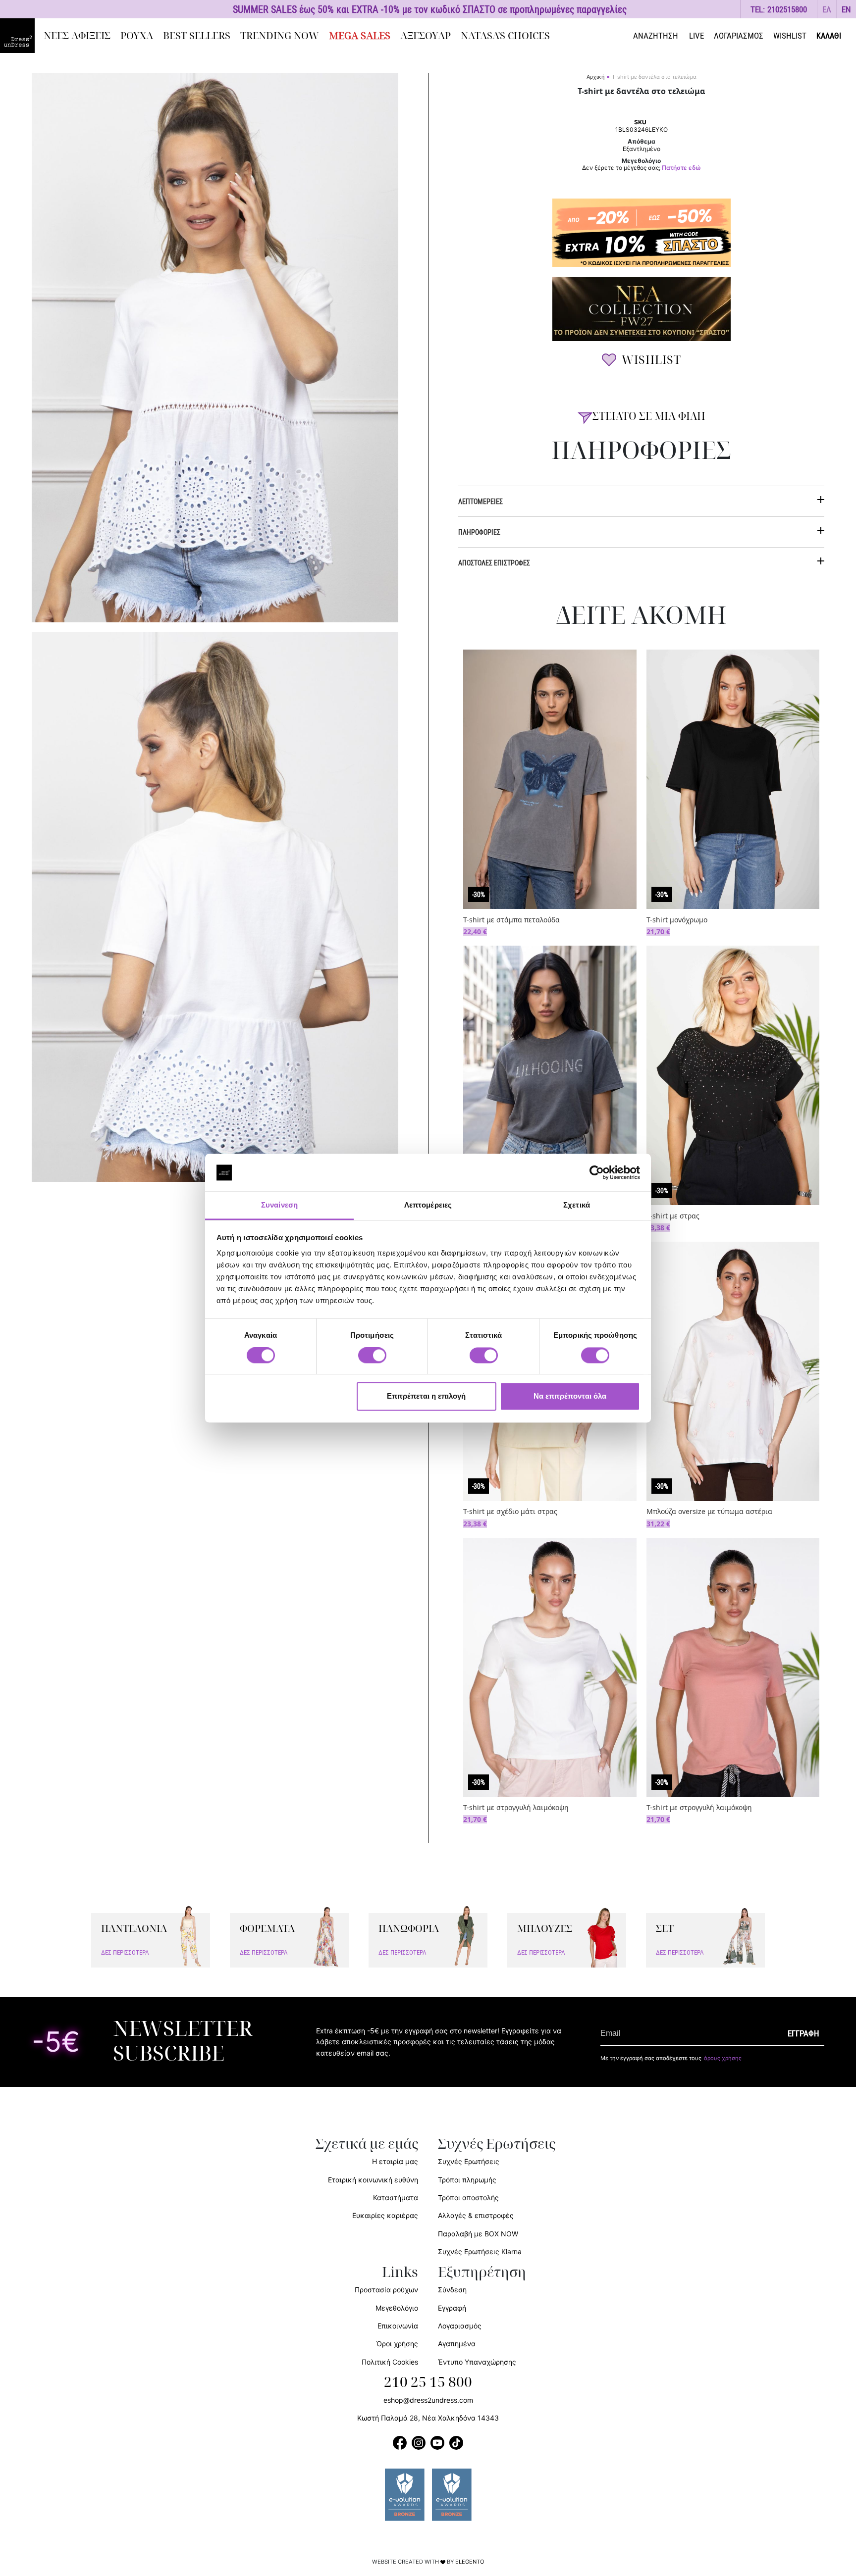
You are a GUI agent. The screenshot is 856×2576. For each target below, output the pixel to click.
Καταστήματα (396, 2197)
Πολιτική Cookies (390, 2362)
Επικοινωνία (398, 2326)
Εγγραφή (452, 2308)
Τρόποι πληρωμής (467, 2180)
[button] (827, 9)
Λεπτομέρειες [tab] (428, 1205)
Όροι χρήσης (397, 2344)
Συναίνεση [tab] (279, 1205)
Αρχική (595, 77)
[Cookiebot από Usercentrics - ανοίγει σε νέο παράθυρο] (597, 1172)
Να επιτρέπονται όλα (570, 1396)
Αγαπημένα (457, 2344)
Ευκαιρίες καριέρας (385, 2215)
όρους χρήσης (723, 2058)
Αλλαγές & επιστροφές (476, 2215)
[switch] (372, 1361)
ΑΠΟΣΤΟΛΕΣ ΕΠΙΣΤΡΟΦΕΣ (494, 563)
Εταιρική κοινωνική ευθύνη (373, 2180)
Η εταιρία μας (395, 2161)
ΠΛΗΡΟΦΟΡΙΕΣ (479, 532)
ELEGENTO (470, 2562)
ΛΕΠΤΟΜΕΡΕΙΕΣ (481, 501)
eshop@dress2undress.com (428, 2400)
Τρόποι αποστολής (468, 2197)
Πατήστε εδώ (681, 168)
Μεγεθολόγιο (397, 2308)
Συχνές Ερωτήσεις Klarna (480, 2251)
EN (846, 9)
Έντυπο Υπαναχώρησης (477, 2362)
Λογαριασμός (460, 2326)
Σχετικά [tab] (577, 1205)
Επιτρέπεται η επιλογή (426, 1396)
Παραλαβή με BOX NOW (478, 2234)
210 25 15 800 (428, 2382)
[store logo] (17, 36)
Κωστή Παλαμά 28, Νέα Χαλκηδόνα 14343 (428, 2418)
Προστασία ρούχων (386, 2290)
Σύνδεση (452, 2290)
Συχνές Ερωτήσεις (469, 2161)
